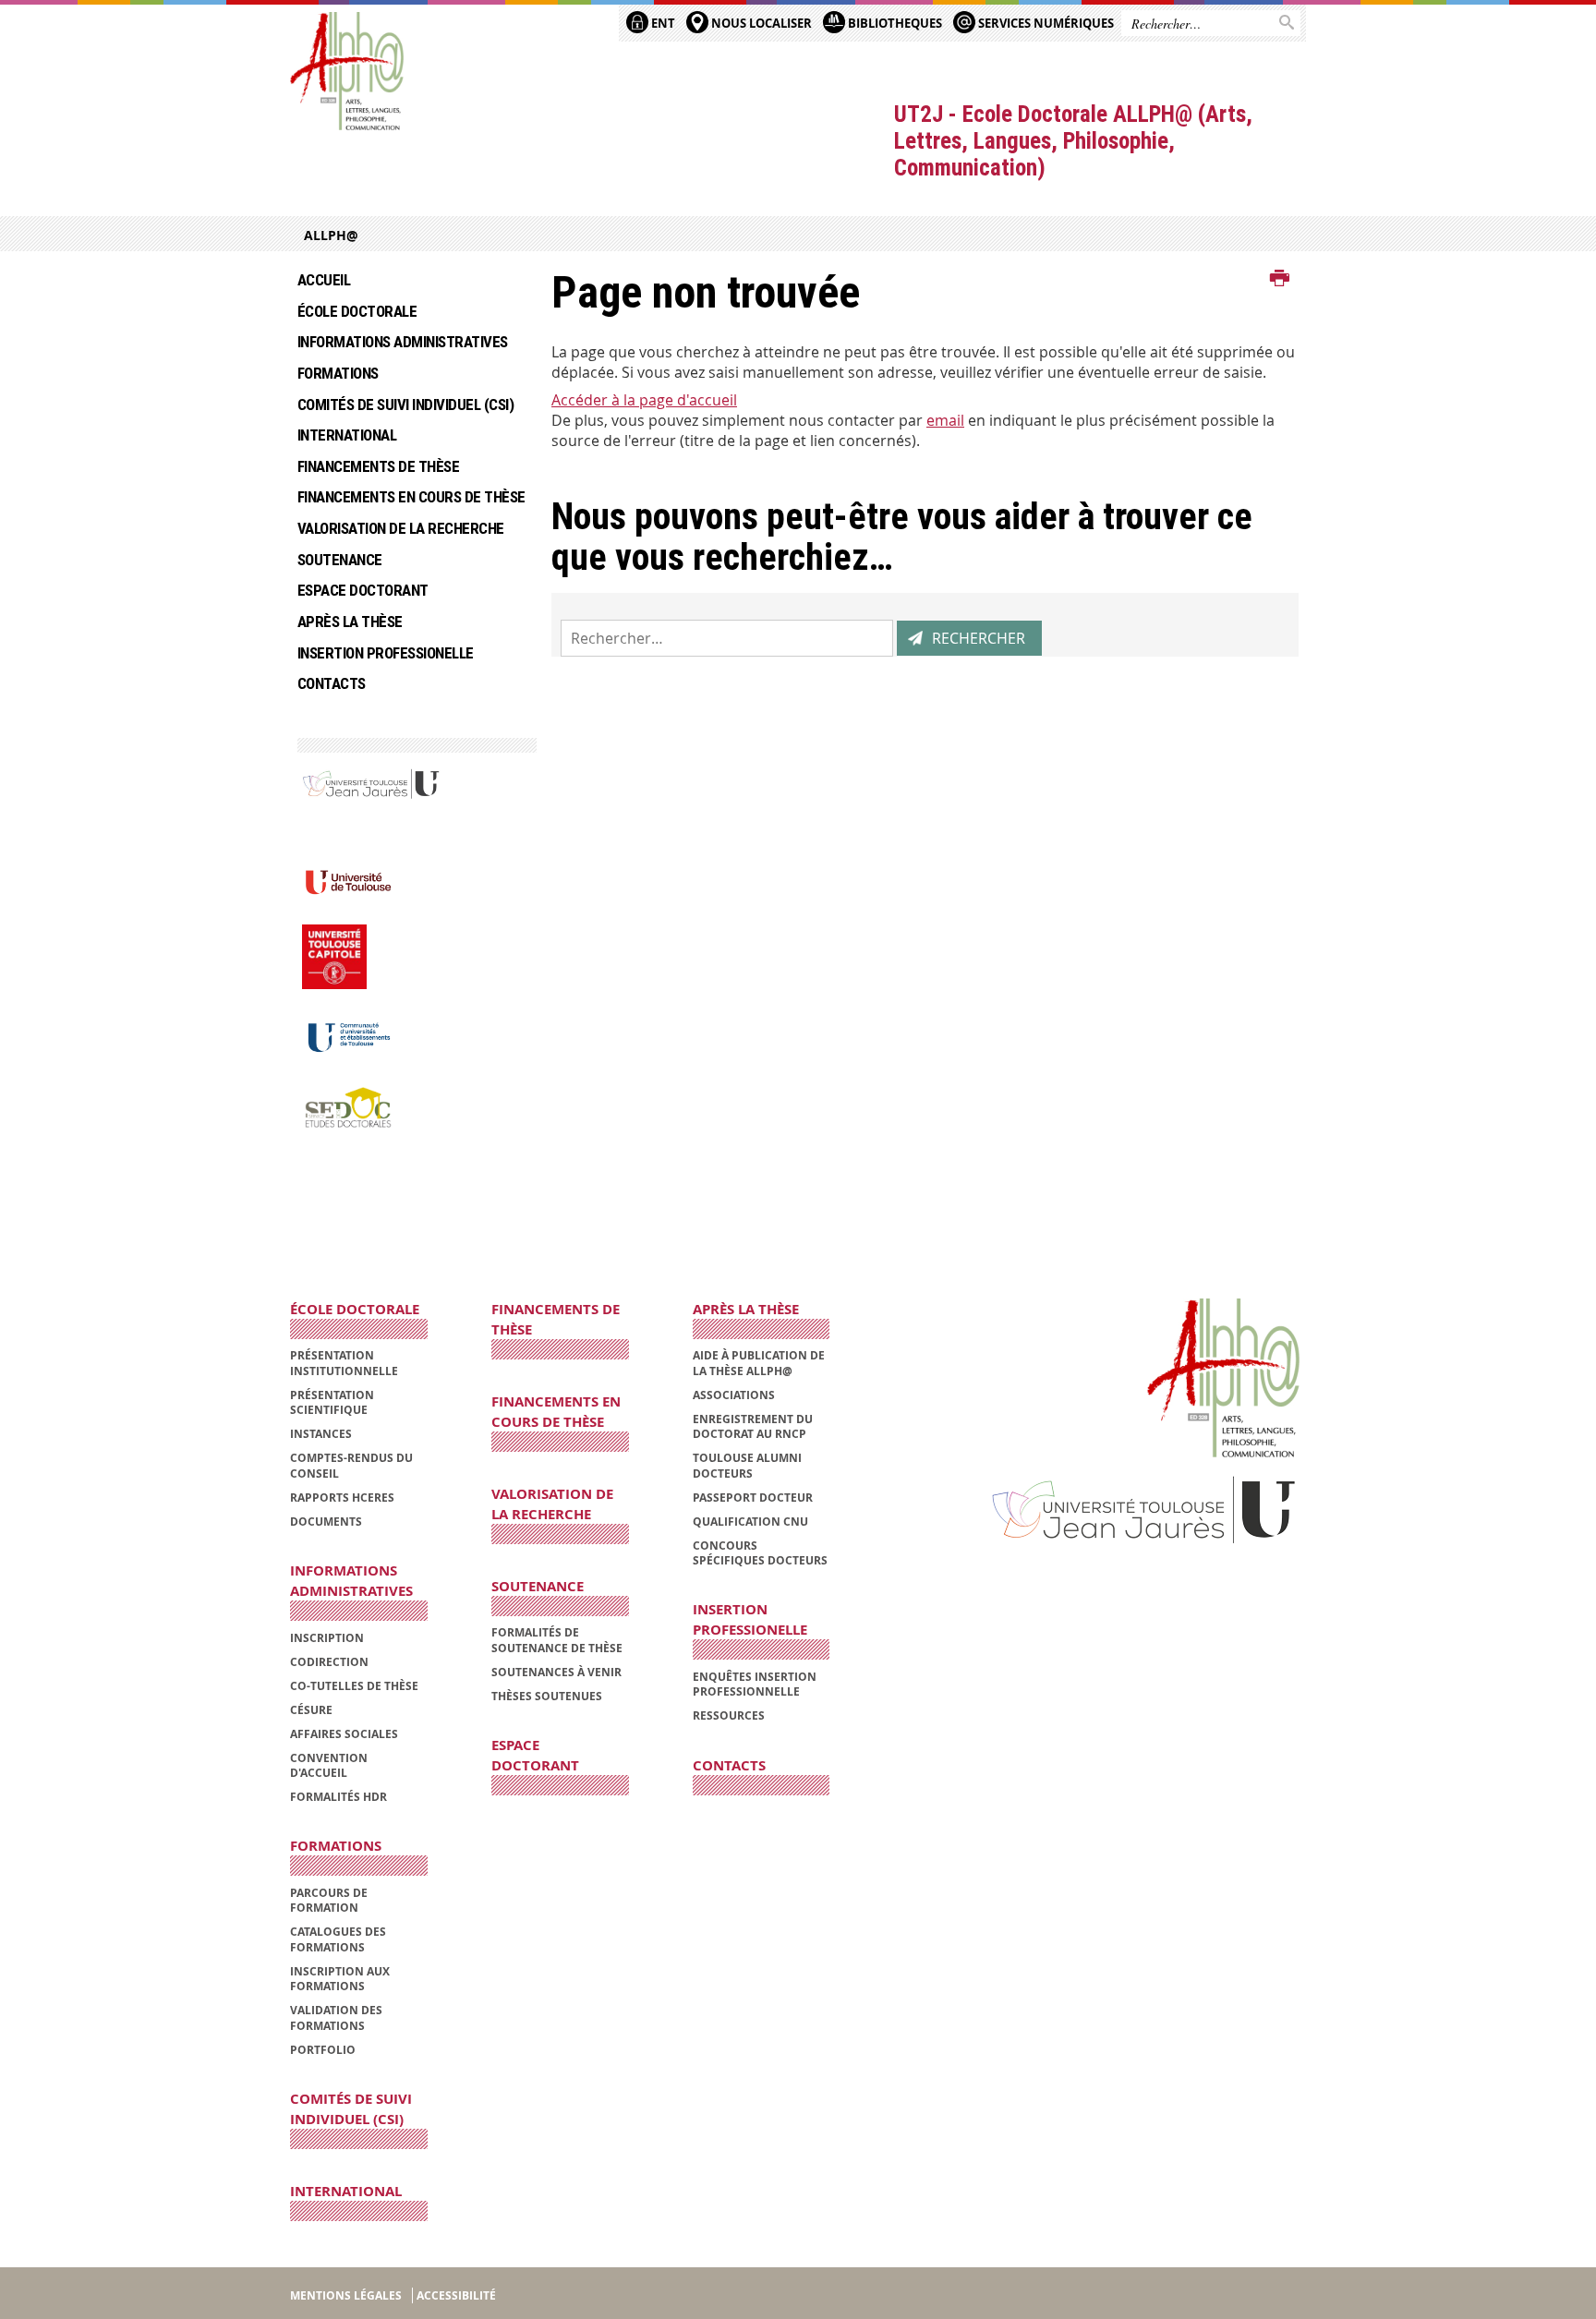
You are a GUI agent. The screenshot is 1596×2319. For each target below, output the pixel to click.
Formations (338, 373)
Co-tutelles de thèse (354, 1686)
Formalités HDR (339, 1797)
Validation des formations (336, 2017)
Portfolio (323, 2050)
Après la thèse (350, 622)
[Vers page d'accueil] (347, 71)
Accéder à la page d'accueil (644, 400)
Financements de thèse (378, 466)
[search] (727, 638)
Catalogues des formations (338, 1939)
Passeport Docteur (753, 1498)
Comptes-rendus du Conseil (351, 1465)
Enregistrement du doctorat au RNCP (753, 1426)
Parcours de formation (329, 1900)
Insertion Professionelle (386, 653)
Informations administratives (403, 342)
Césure (311, 1710)
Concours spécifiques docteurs (760, 1553)
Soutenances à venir (556, 1672)
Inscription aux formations (340, 1979)
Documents (326, 1522)
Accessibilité (456, 2295)
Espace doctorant (363, 590)
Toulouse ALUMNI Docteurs (747, 1465)
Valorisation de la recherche (401, 528)
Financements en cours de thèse (411, 497)
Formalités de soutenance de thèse (557, 1640)
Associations (734, 1395)
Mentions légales (346, 2295)
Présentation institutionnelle (344, 1363)
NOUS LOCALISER (760, 23)
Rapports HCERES (342, 1498)
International (347, 435)
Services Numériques (1045, 23)
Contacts (332, 683)
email (945, 420)
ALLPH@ (331, 235)
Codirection (329, 1662)
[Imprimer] (1280, 279)
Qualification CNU (750, 1522)
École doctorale (357, 311)
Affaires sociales (344, 1734)
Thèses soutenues (547, 1696)
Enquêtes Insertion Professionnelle (755, 1684)
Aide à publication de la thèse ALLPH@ (759, 1363)
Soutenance (340, 560)
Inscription (327, 1638)
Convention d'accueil (329, 1765)
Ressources (729, 1715)
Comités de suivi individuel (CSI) (405, 405)
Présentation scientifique (332, 1402)
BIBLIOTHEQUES (894, 23)
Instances (321, 1434)
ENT (662, 23)
